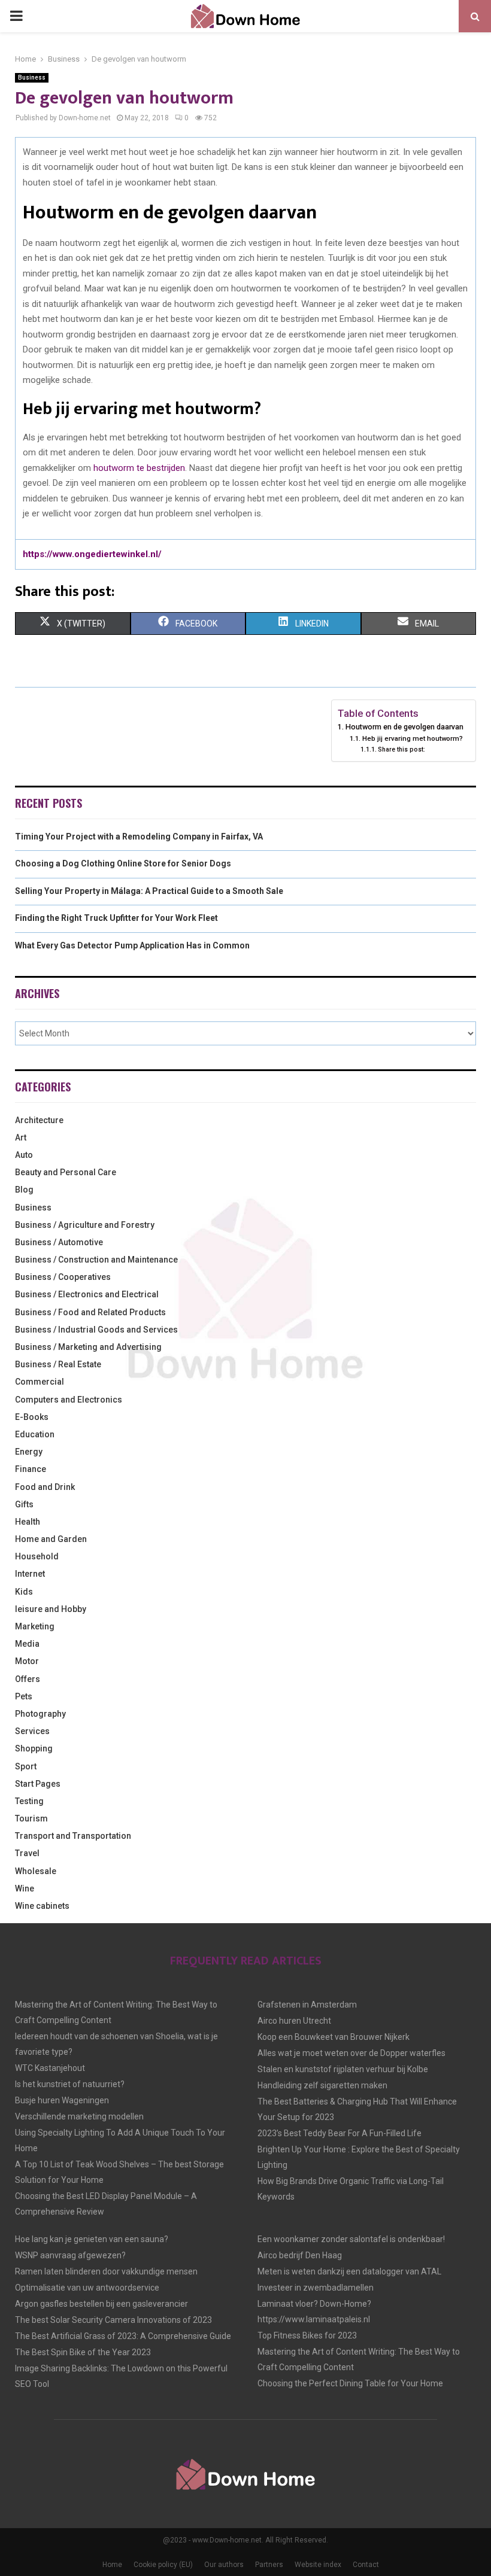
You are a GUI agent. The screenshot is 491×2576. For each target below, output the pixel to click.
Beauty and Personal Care (66, 1172)
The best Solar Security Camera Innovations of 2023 (113, 2320)
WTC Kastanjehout (50, 2068)
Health (28, 1522)
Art (21, 1138)
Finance (31, 1469)
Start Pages (38, 1784)
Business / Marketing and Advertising (88, 1347)
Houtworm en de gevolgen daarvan (404, 727)
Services (32, 1731)
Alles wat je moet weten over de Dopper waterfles (351, 2053)
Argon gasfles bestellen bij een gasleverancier (101, 2304)
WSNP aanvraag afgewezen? (70, 2255)
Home (112, 2565)
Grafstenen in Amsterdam (307, 2005)
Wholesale (36, 1871)
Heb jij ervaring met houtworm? (412, 738)
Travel (27, 1853)
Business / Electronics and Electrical (87, 1294)
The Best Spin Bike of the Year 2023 (83, 2352)
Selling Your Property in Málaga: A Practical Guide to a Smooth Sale (149, 891)
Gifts (24, 1504)
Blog (24, 1190)
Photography (40, 1714)
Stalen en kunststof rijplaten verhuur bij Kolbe (343, 2069)
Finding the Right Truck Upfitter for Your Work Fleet (116, 918)
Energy (29, 1452)
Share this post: (401, 749)
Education (35, 1434)
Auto (24, 1155)
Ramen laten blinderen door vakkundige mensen (106, 2271)
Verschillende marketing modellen (79, 2116)
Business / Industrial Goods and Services (96, 1330)
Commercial (40, 1382)
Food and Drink (45, 1487)
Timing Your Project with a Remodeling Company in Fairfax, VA (139, 837)
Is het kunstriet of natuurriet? (70, 2084)
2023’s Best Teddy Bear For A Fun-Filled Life (340, 2133)
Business (32, 77)
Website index (318, 2565)
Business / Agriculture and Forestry (85, 1225)
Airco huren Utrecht (294, 2021)
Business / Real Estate (58, 1364)
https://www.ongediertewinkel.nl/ (92, 554)
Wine (25, 1888)
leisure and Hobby (51, 1609)
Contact (366, 2565)
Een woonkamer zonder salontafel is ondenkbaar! (351, 2239)
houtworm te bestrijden (139, 468)
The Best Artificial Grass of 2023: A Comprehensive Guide (123, 2336)
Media (27, 1644)
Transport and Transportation (73, 1836)
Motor (27, 1661)
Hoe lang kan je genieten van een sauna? (92, 2239)
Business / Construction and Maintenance (96, 1260)
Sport (26, 1766)
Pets (24, 1696)
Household (37, 1556)
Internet (30, 1574)
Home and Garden (51, 1539)
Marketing (35, 1626)
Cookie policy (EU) (163, 2565)
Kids (24, 1592)
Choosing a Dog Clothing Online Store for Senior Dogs (123, 863)
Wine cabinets (42, 1906)
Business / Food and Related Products (90, 1312)
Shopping (34, 1748)
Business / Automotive (59, 1242)
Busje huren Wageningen (62, 2100)
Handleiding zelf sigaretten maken (322, 2085)
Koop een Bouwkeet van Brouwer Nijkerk (334, 2037)
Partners (269, 2565)
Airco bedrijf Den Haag (300, 2255)
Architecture (39, 1120)
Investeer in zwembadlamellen (316, 2288)
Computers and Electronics (69, 1400)
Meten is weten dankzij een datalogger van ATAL (349, 2271)
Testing (29, 1801)
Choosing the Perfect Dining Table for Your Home (350, 2383)
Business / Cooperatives (63, 1277)
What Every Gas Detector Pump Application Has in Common (132, 945)
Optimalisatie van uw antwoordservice (87, 2288)
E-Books (32, 1417)
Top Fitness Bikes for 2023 (307, 2335)
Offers (28, 1679)
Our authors (224, 2565)
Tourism (31, 1818)
